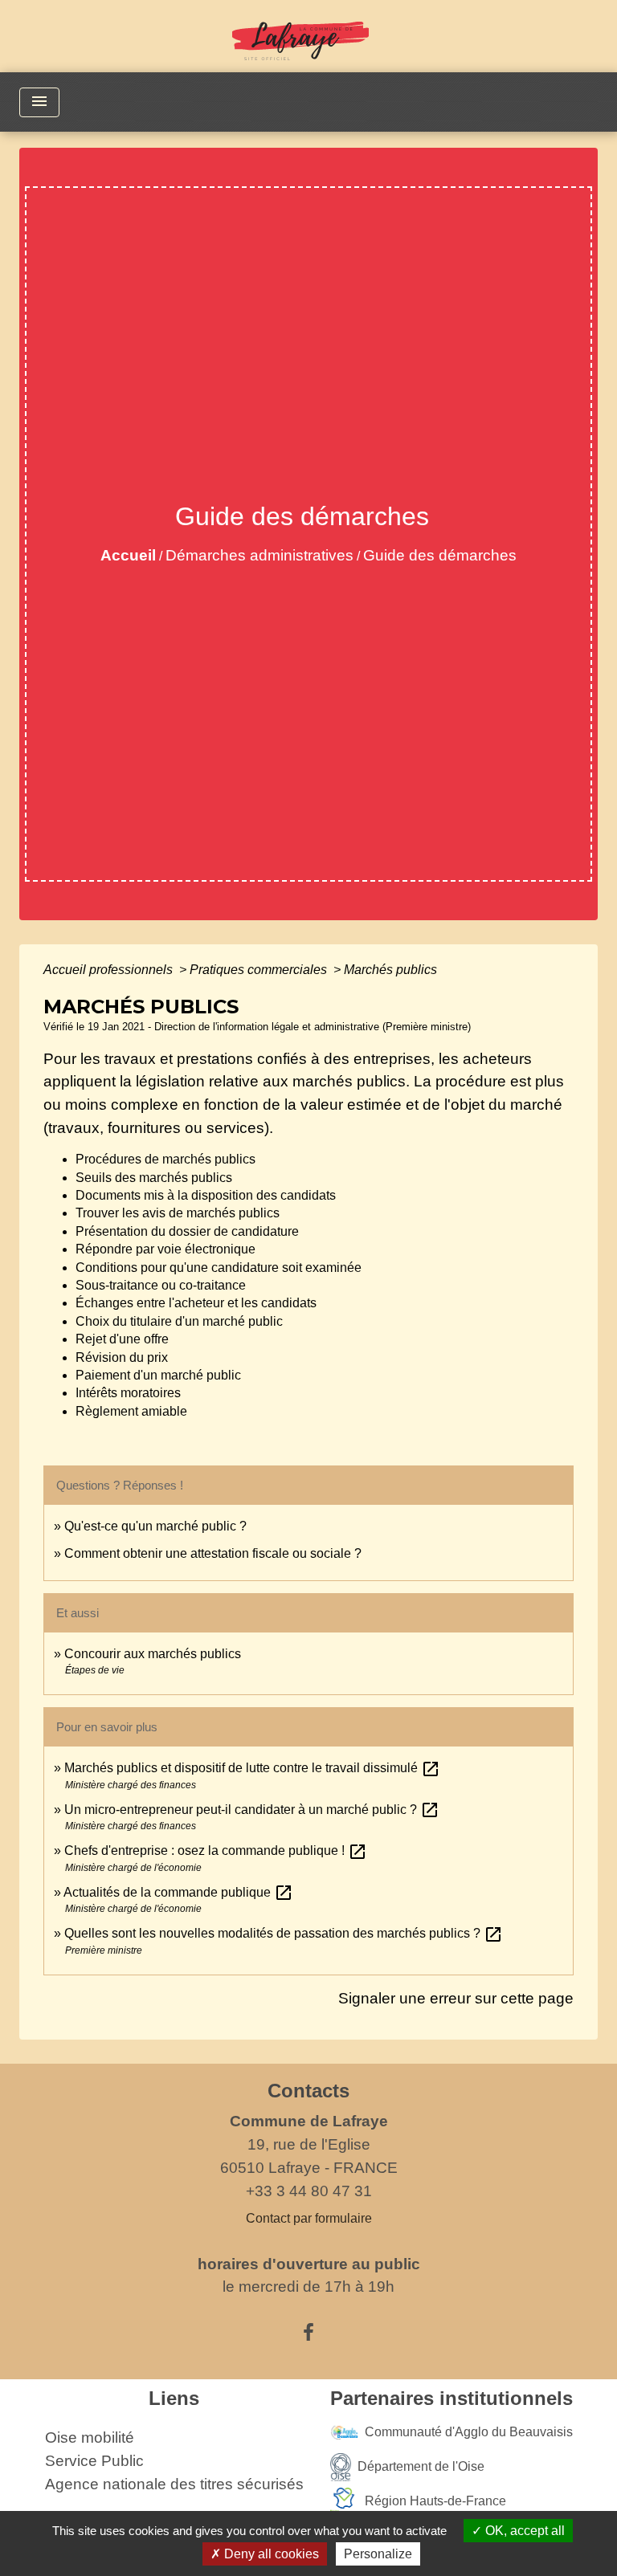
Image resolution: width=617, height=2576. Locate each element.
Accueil (128, 555)
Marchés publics (390, 970)
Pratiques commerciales (260, 970)
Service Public (94, 2461)
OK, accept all (523, 2531)
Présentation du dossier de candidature (187, 1231)
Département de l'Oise (421, 2466)
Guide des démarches (440, 555)
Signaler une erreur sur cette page (456, 1998)
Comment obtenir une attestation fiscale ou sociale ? (213, 1553)
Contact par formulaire (309, 2218)
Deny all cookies (270, 2554)
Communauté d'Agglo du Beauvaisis (469, 2432)
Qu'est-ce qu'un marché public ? (155, 1526)
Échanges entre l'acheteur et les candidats (196, 1303)
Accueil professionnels (110, 970)
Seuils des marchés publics (154, 1178)
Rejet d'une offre (122, 1339)
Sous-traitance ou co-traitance (161, 1285)
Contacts (308, 2091)
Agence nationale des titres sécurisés (174, 2484)
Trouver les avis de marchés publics (178, 1213)
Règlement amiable (131, 1411)
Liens (174, 2398)
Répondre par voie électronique (165, 1249)
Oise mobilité (90, 2437)
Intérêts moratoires (128, 1393)
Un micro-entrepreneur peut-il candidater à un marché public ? (252, 1810)
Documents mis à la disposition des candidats (206, 1195)
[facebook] (308, 2333)
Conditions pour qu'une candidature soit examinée (219, 1268)
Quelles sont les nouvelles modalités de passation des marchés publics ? (284, 1933)
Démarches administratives (259, 555)
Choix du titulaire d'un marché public (179, 1321)
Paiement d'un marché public (158, 1375)
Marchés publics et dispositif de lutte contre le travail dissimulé (252, 1768)
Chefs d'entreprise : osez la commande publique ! (216, 1850)
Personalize (378, 2554)
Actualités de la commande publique (178, 1892)
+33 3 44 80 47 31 (309, 2191)
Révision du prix (122, 1357)
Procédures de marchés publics (165, 1159)
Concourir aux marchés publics (153, 1654)
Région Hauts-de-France (435, 2501)
